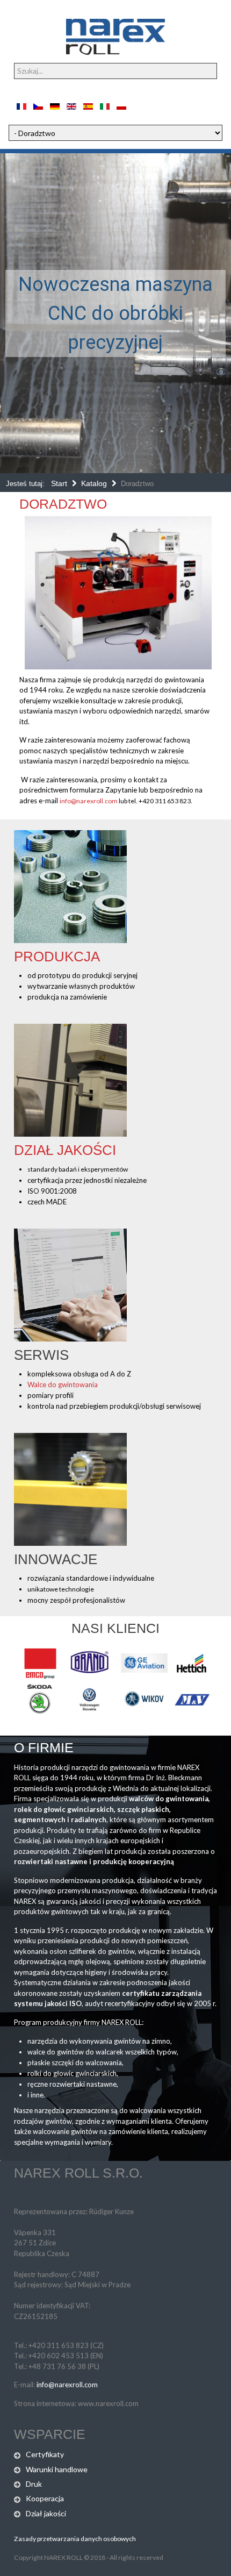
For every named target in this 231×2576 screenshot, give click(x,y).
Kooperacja (45, 2498)
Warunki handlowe (57, 2469)
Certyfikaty (45, 2454)
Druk (34, 2484)
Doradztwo (63, 504)
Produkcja (57, 957)
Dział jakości (65, 1150)
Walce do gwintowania (63, 1385)
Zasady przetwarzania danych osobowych (75, 2539)
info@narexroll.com (89, 801)
